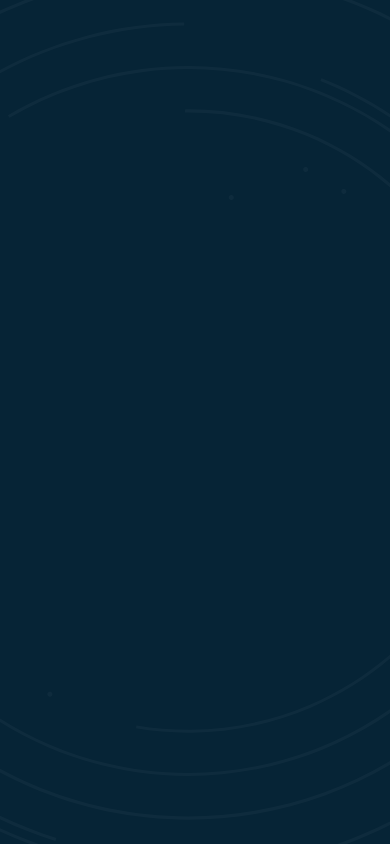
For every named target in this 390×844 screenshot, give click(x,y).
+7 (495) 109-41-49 (122, 218)
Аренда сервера (195, 825)
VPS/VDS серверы (195, 788)
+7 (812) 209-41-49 (122, 200)
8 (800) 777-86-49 (121, 236)
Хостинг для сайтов (195, 751)
